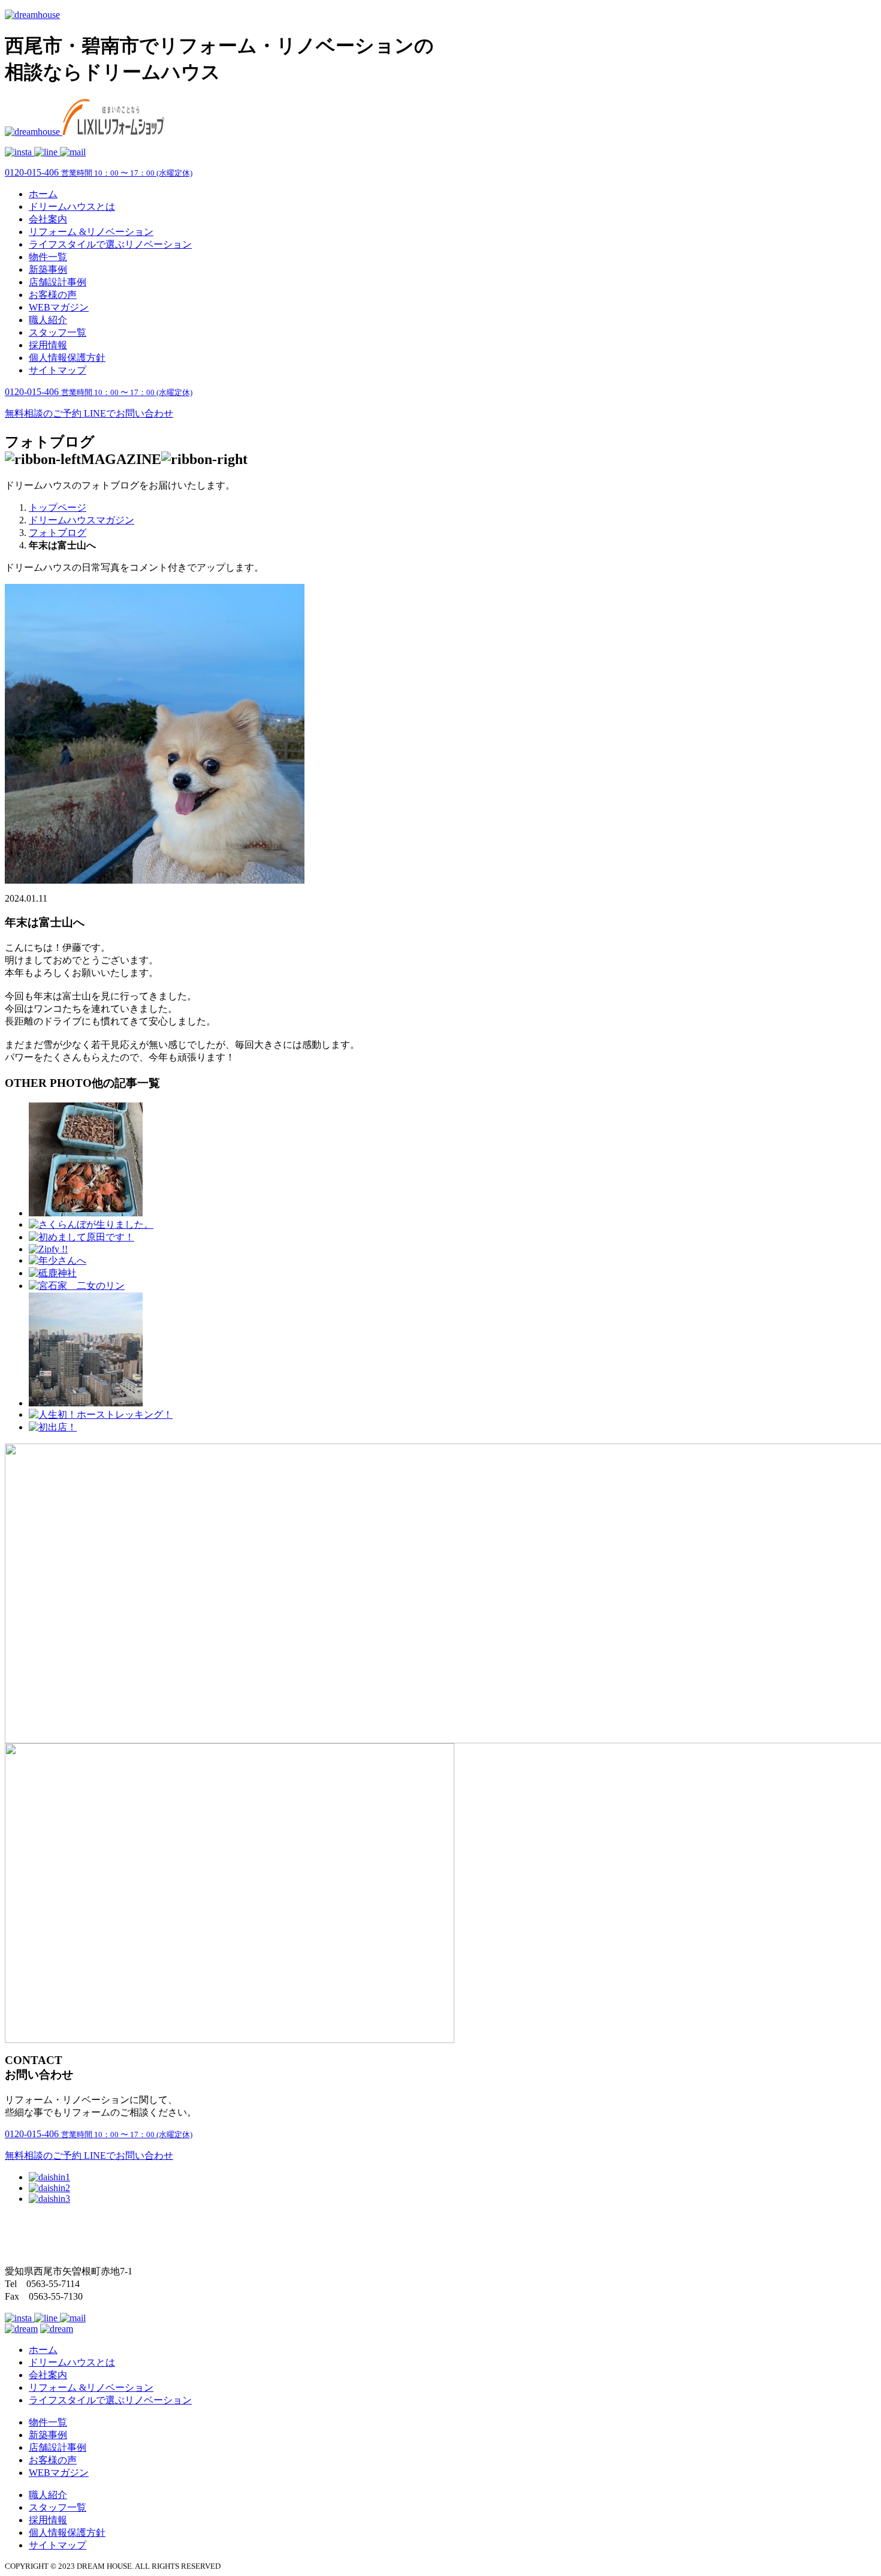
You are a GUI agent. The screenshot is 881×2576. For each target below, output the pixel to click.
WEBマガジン (59, 307)
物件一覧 (48, 257)
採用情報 (48, 345)
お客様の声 (53, 295)
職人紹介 (48, 320)
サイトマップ (58, 370)
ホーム (43, 194)
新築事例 (48, 269)
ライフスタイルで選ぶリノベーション (110, 244)
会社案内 (48, 219)
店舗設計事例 (58, 282)
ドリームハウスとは (72, 207)
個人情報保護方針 (67, 358)
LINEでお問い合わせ (129, 413)
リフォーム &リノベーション (91, 232)
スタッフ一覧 (58, 332)
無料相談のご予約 (44, 413)
